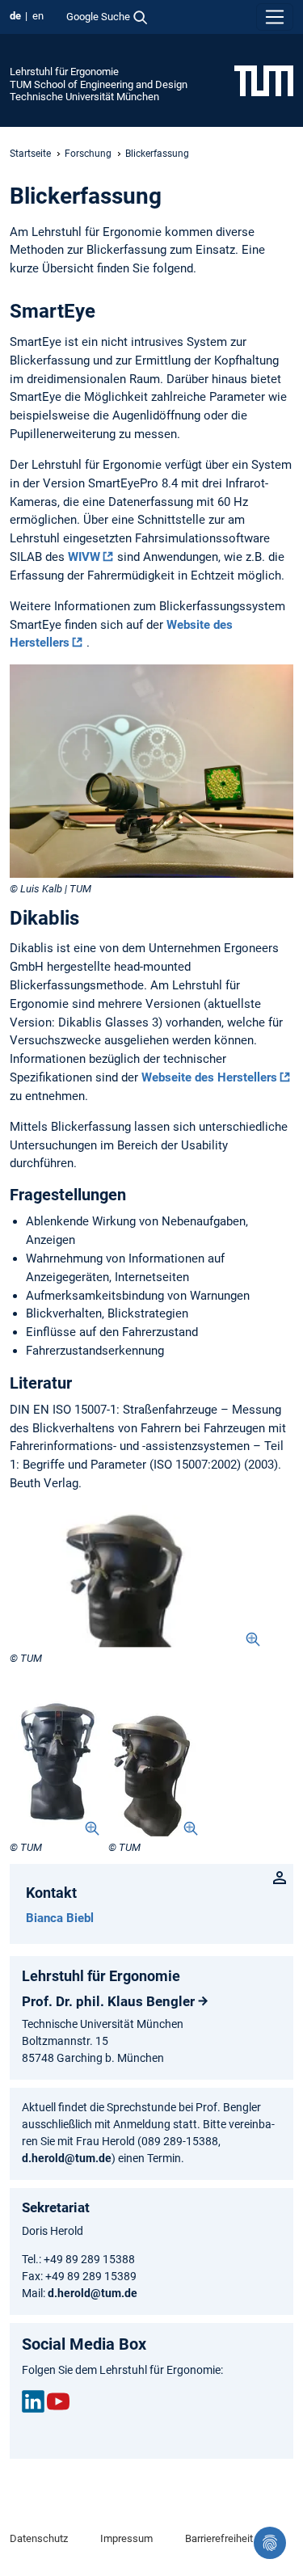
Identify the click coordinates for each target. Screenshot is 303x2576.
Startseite (30, 154)
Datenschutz (39, 2538)
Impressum (126, 2538)
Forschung (88, 154)
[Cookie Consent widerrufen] (270, 2543)
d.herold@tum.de (67, 2158)
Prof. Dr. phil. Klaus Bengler (108, 2001)
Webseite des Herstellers (209, 1077)
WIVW (84, 557)
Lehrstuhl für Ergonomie (64, 72)
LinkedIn (33, 2401)
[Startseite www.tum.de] (264, 80)
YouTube (58, 2401)
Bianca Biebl (60, 1918)
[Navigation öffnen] (275, 17)
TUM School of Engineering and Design (99, 84)
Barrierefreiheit (219, 2538)
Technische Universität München (84, 97)
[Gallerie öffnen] (135, 1576)
